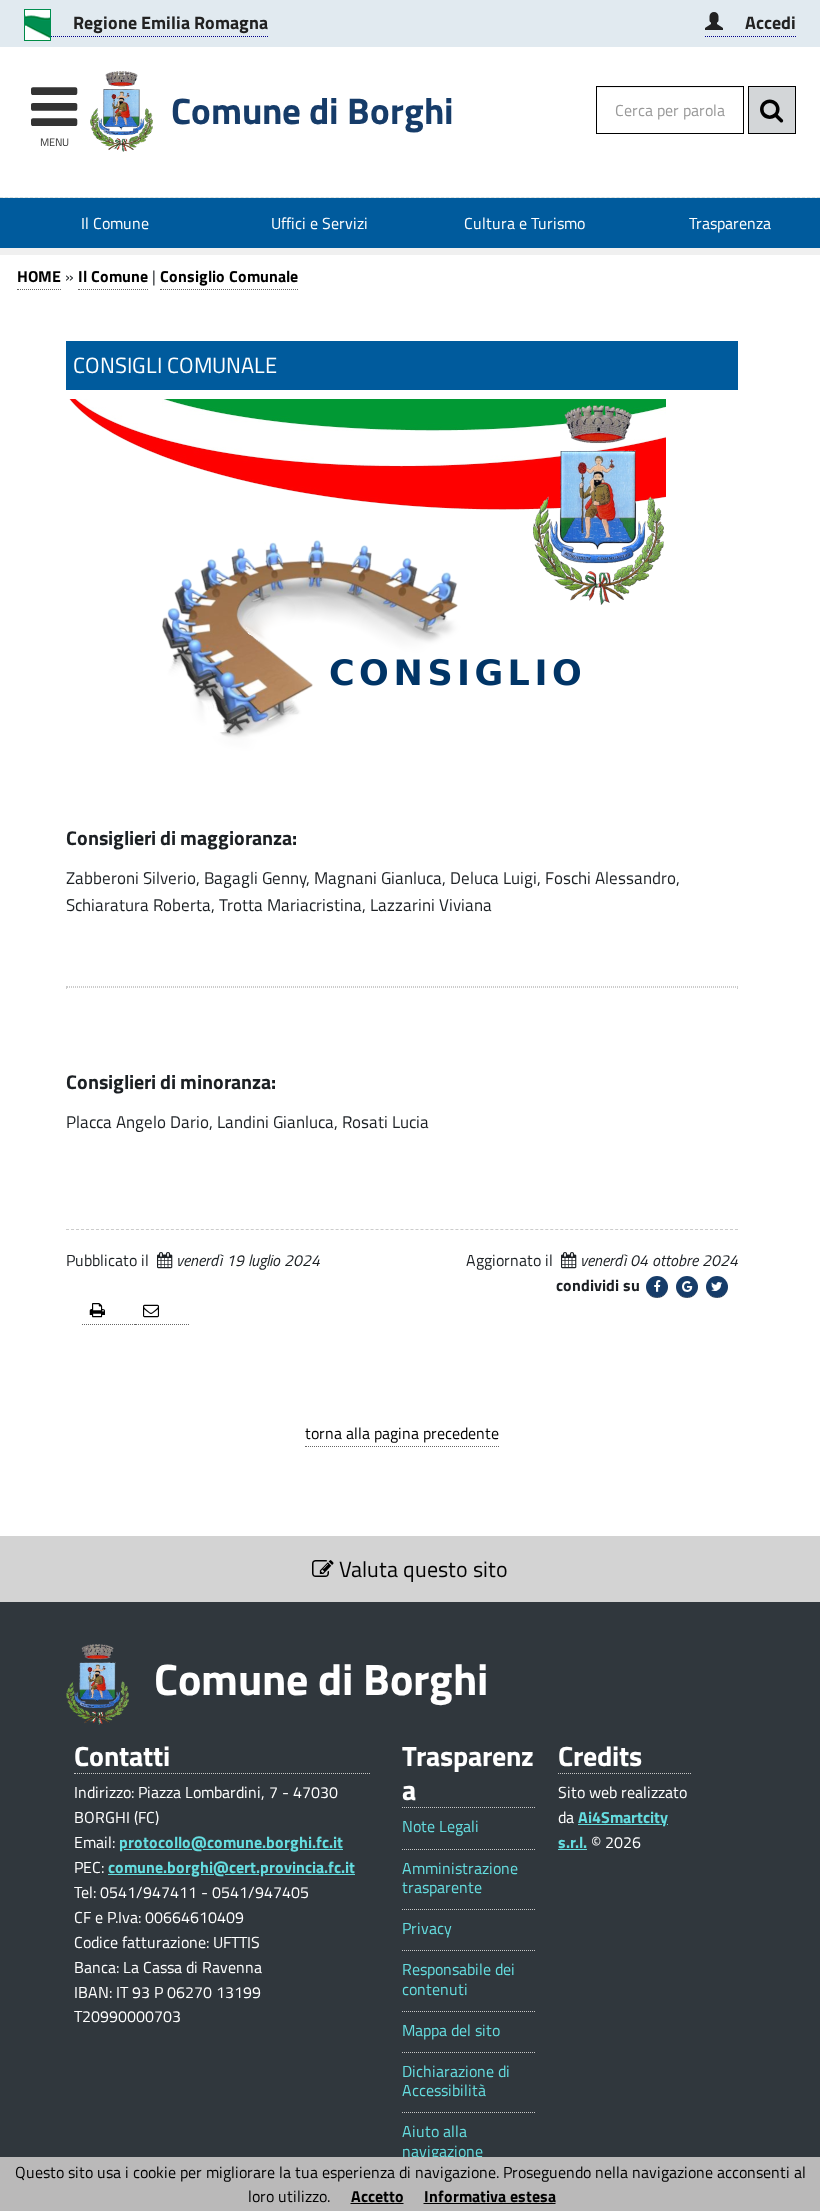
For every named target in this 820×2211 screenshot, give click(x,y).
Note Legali (440, 1826)
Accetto (377, 2196)
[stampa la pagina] (108, 1311)
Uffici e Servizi (319, 223)
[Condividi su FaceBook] (657, 1287)
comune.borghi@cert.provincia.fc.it (231, 1867)
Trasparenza (730, 223)
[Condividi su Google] (687, 1287)
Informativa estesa (490, 2196)
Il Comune (115, 223)
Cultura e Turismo (524, 223)
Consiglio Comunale (229, 276)
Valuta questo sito (421, 1569)
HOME (39, 276)
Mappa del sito (451, 2030)
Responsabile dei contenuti (458, 1979)
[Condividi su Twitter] (717, 1287)
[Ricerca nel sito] (772, 110)
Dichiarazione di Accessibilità (456, 2081)
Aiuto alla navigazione (442, 2141)
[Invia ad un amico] (161, 1311)
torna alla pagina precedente (402, 1433)
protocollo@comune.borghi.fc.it (231, 1842)
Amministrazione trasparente (460, 1878)
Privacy (427, 1928)
